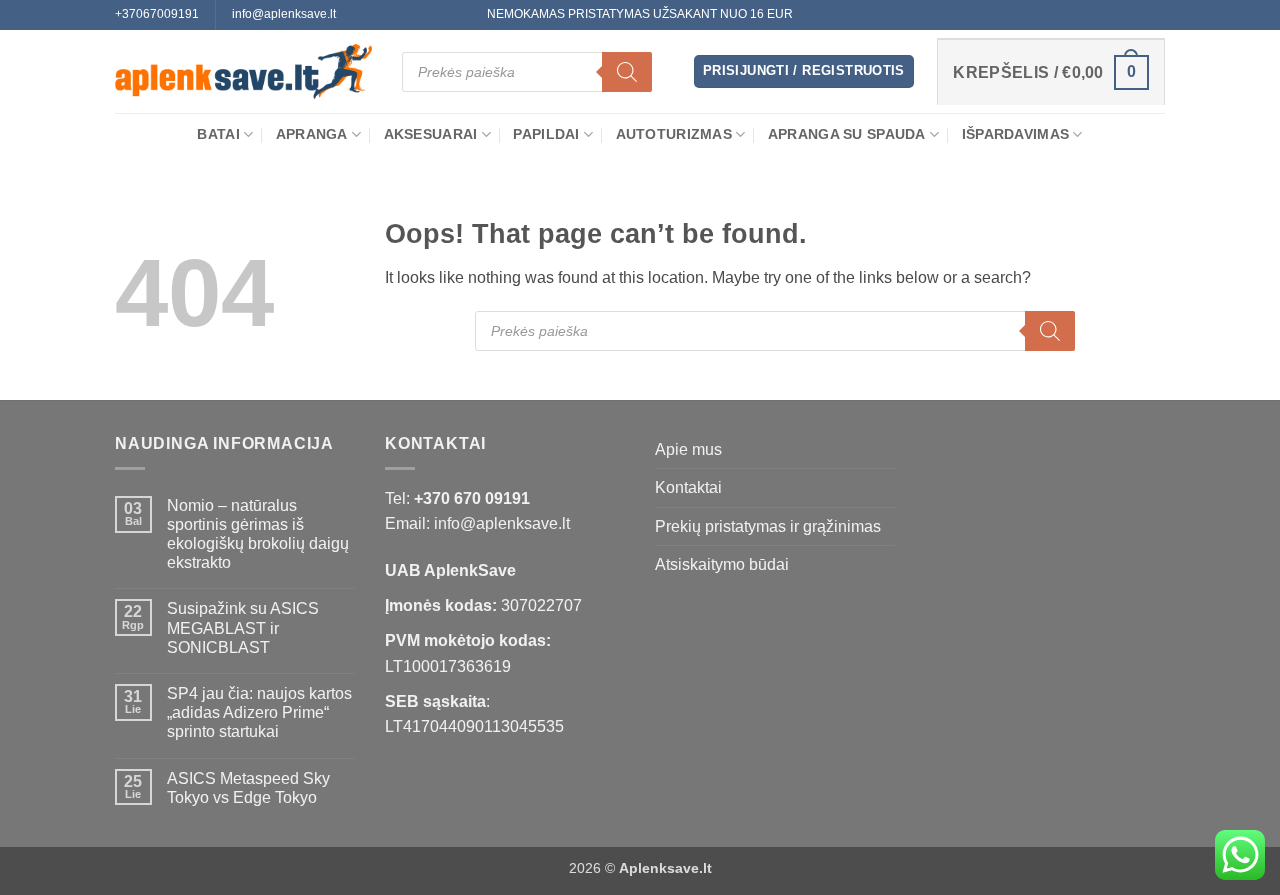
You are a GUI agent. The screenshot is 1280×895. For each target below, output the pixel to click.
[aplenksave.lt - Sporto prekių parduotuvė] (243, 72)
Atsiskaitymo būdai (722, 564)
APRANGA (312, 134)
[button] (804, 71)
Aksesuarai (431, 134)
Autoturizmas (674, 134)
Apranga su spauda (847, 134)
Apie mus (688, 449)
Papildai (546, 134)
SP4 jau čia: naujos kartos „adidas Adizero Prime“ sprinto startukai (259, 712)
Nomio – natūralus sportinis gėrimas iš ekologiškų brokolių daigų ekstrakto (258, 534)
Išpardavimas (1015, 134)
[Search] (627, 72)
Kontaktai (688, 487)
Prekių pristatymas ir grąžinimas (768, 526)
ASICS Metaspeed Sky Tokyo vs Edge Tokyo (248, 788)
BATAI (218, 134)
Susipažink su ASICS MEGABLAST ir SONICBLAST (243, 627)
